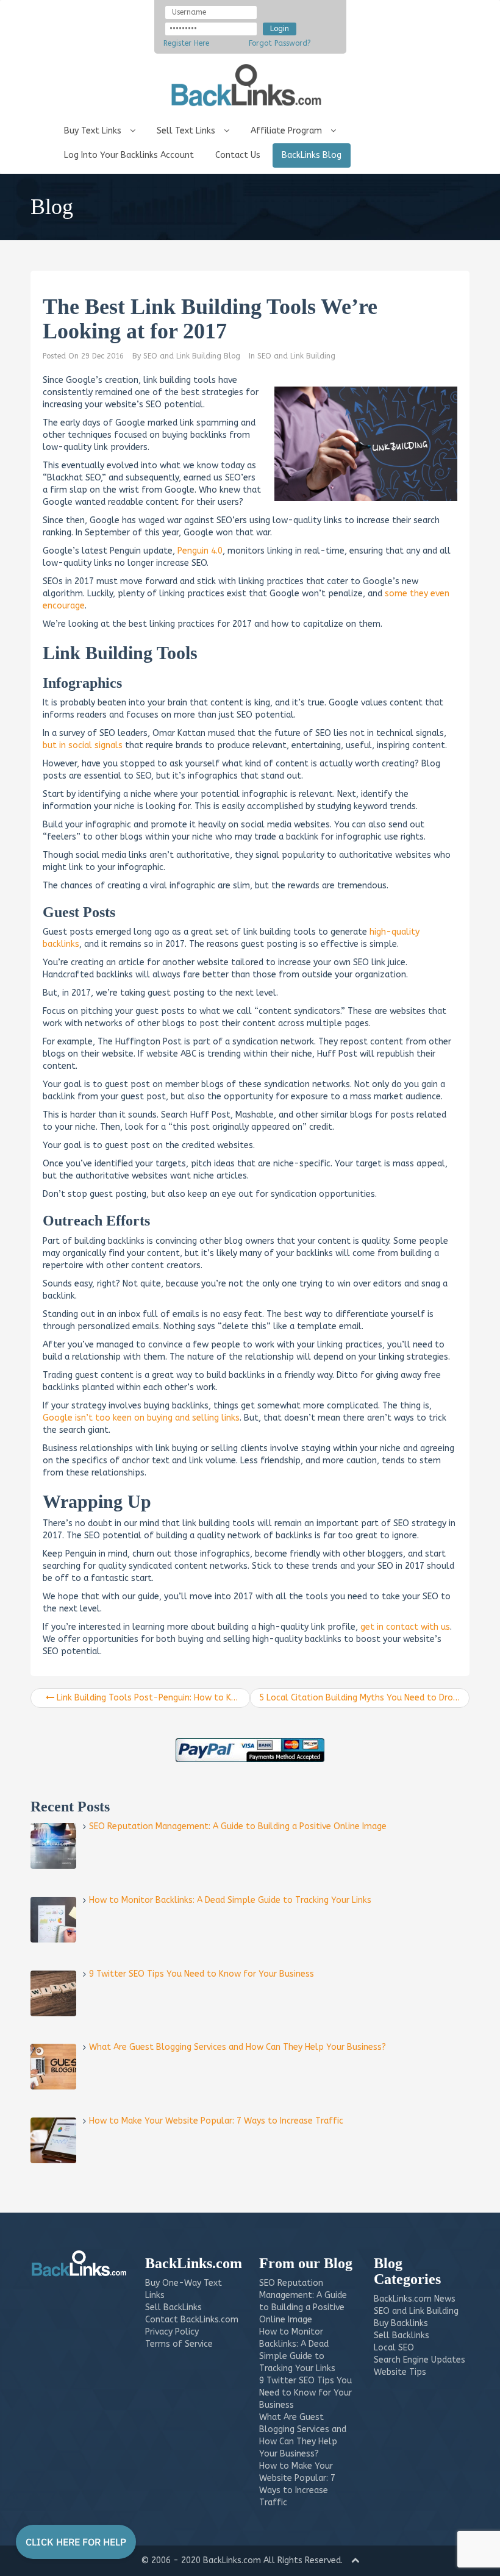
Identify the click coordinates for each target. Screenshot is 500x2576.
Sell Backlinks (402, 2335)
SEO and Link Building (296, 356)
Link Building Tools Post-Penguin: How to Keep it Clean (152, 1698)
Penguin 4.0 (200, 551)
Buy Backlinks (401, 2323)
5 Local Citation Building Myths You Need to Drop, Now (364, 1698)
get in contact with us (405, 1627)
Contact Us (238, 155)
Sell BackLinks (173, 2307)
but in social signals (83, 745)
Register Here (186, 43)
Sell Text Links (187, 131)
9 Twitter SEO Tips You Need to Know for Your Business (305, 2393)
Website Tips (400, 2372)
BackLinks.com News (415, 2299)
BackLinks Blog (312, 155)
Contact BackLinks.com (192, 2320)
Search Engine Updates (420, 2360)
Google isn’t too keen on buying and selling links (141, 1418)
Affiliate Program (287, 131)
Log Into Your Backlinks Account (129, 155)
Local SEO (394, 2348)
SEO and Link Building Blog (192, 356)
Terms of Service (179, 2344)
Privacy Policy (172, 2332)
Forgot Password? (280, 43)
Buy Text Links (94, 131)
